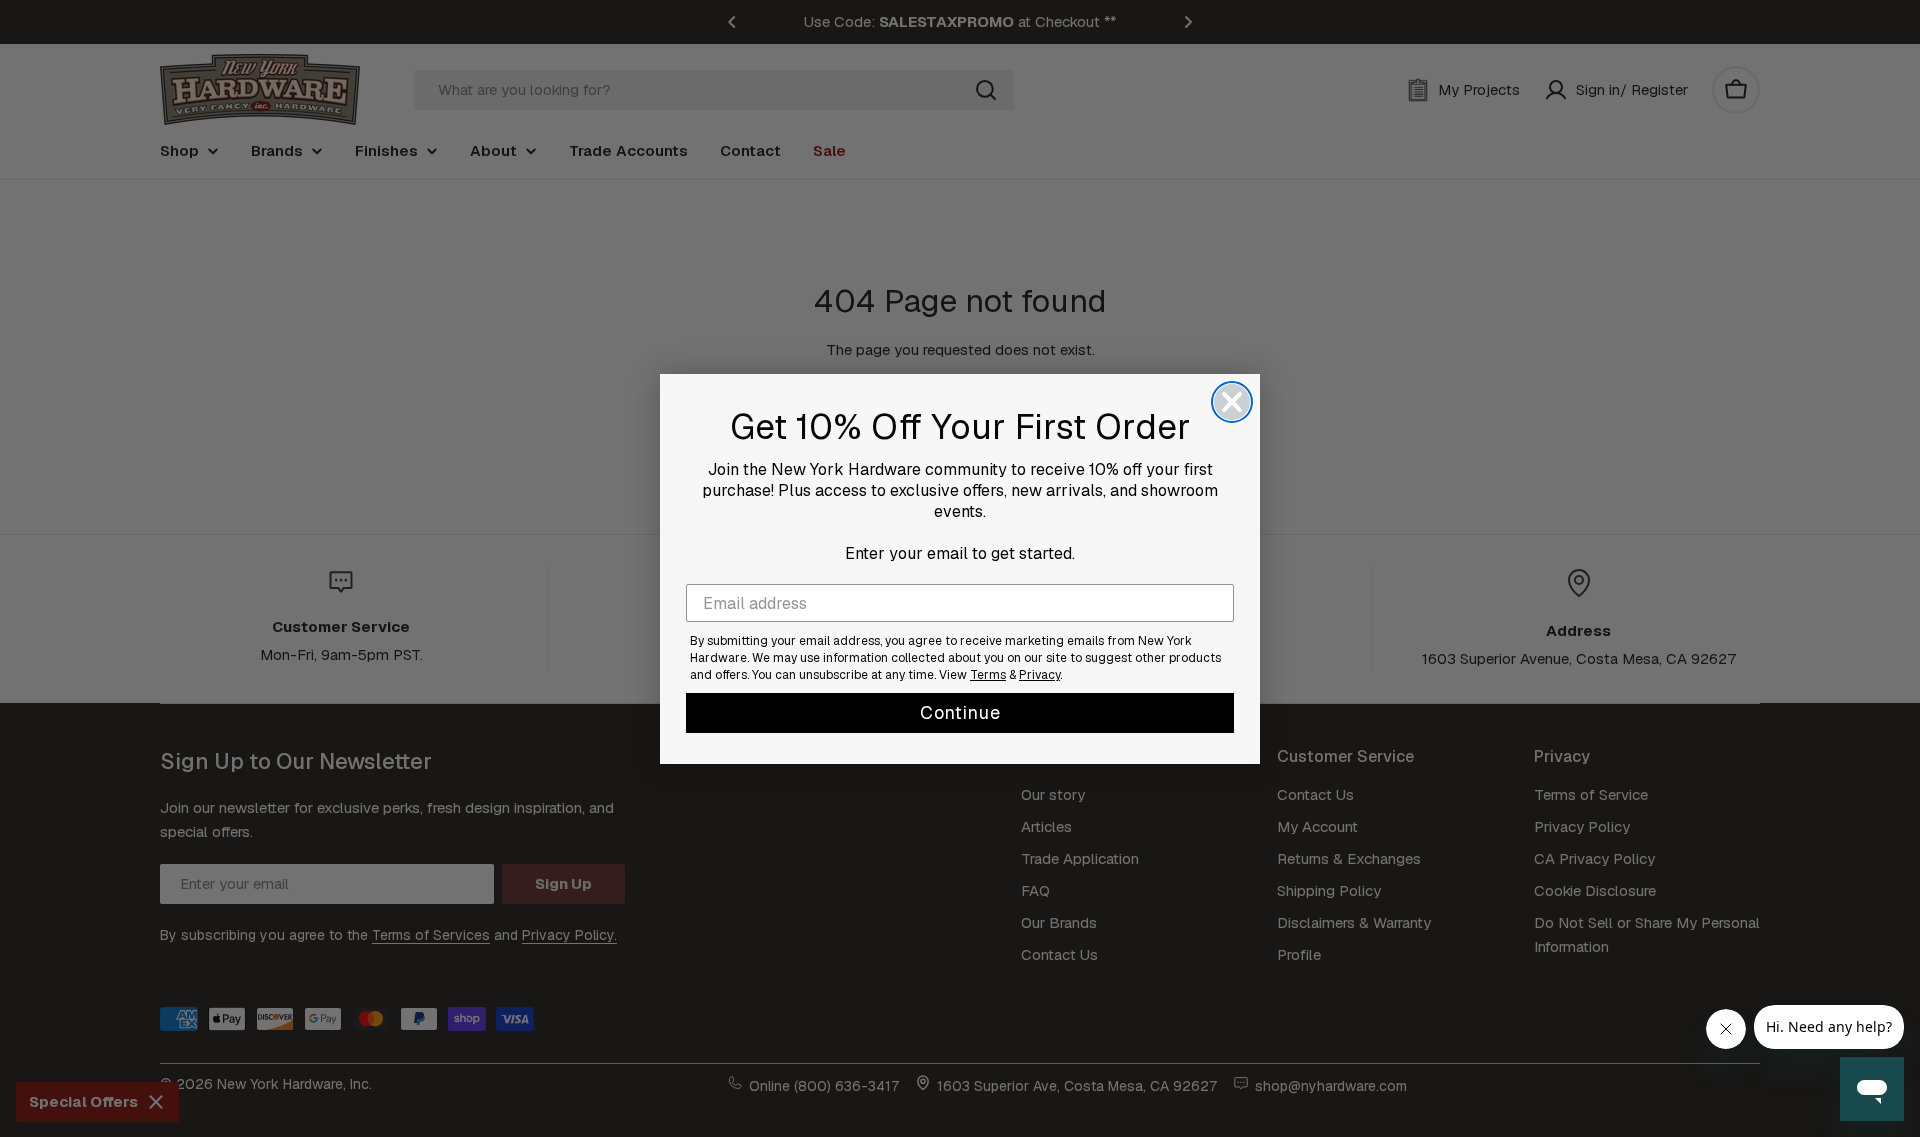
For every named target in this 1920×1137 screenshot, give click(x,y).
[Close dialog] (1232, 402)
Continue (960, 712)
